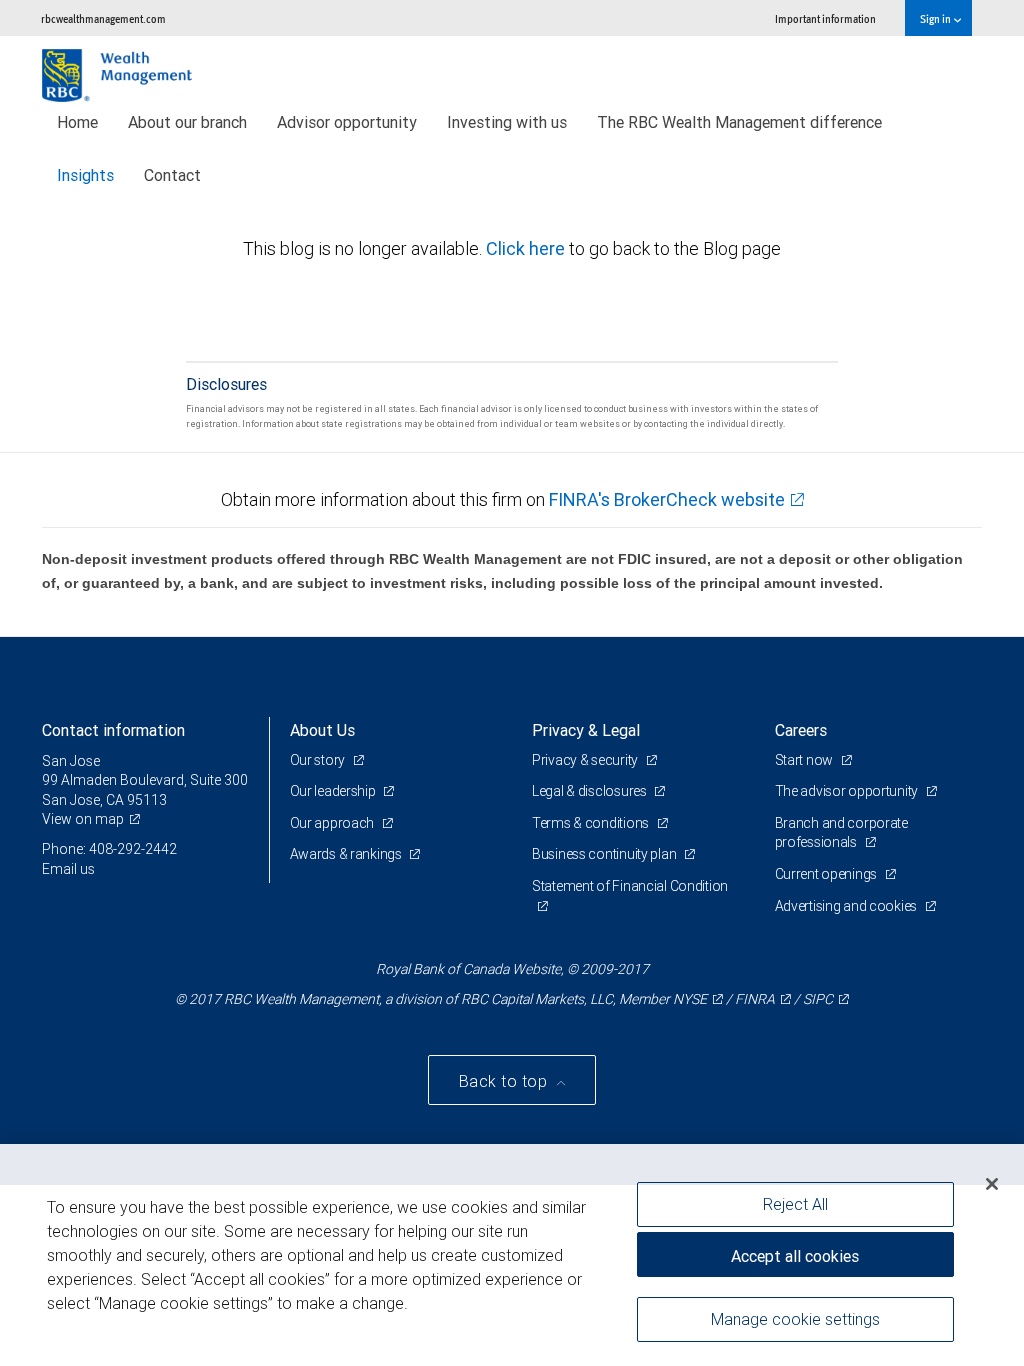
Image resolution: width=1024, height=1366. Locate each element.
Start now (805, 760)
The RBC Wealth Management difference (739, 122)
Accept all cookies (795, 1256)
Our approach (333, 823)
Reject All (795, 1204)
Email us (68, 869)
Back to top (505, 1081)
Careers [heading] (801, 730)
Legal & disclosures (590, 791)
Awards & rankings (347, 854)
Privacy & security (586, 760)
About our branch (187, 122)
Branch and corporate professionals (841, 833)
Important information (825, 18)
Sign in (936, 18)
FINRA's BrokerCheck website (667, 499)
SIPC (818, 999)
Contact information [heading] (113, 730)
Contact (172, 175)
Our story (319, 760)
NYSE (690, 999)
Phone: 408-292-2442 (109, 849)
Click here (527, 248)
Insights (85, 175)
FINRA (755, 999)
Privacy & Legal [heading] (586, 730)
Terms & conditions (592, 823)
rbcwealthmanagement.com (103, 18)
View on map (83, 819)
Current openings (827, 874)
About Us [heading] (322, 730)
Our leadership (334, 791)
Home (77, 122)
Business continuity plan (605, 854)
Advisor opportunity (347, 122)
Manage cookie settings (795, 1319)
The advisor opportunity (848, 791)
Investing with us (507, 122)
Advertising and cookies (847, 906)
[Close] (992, 1184)
